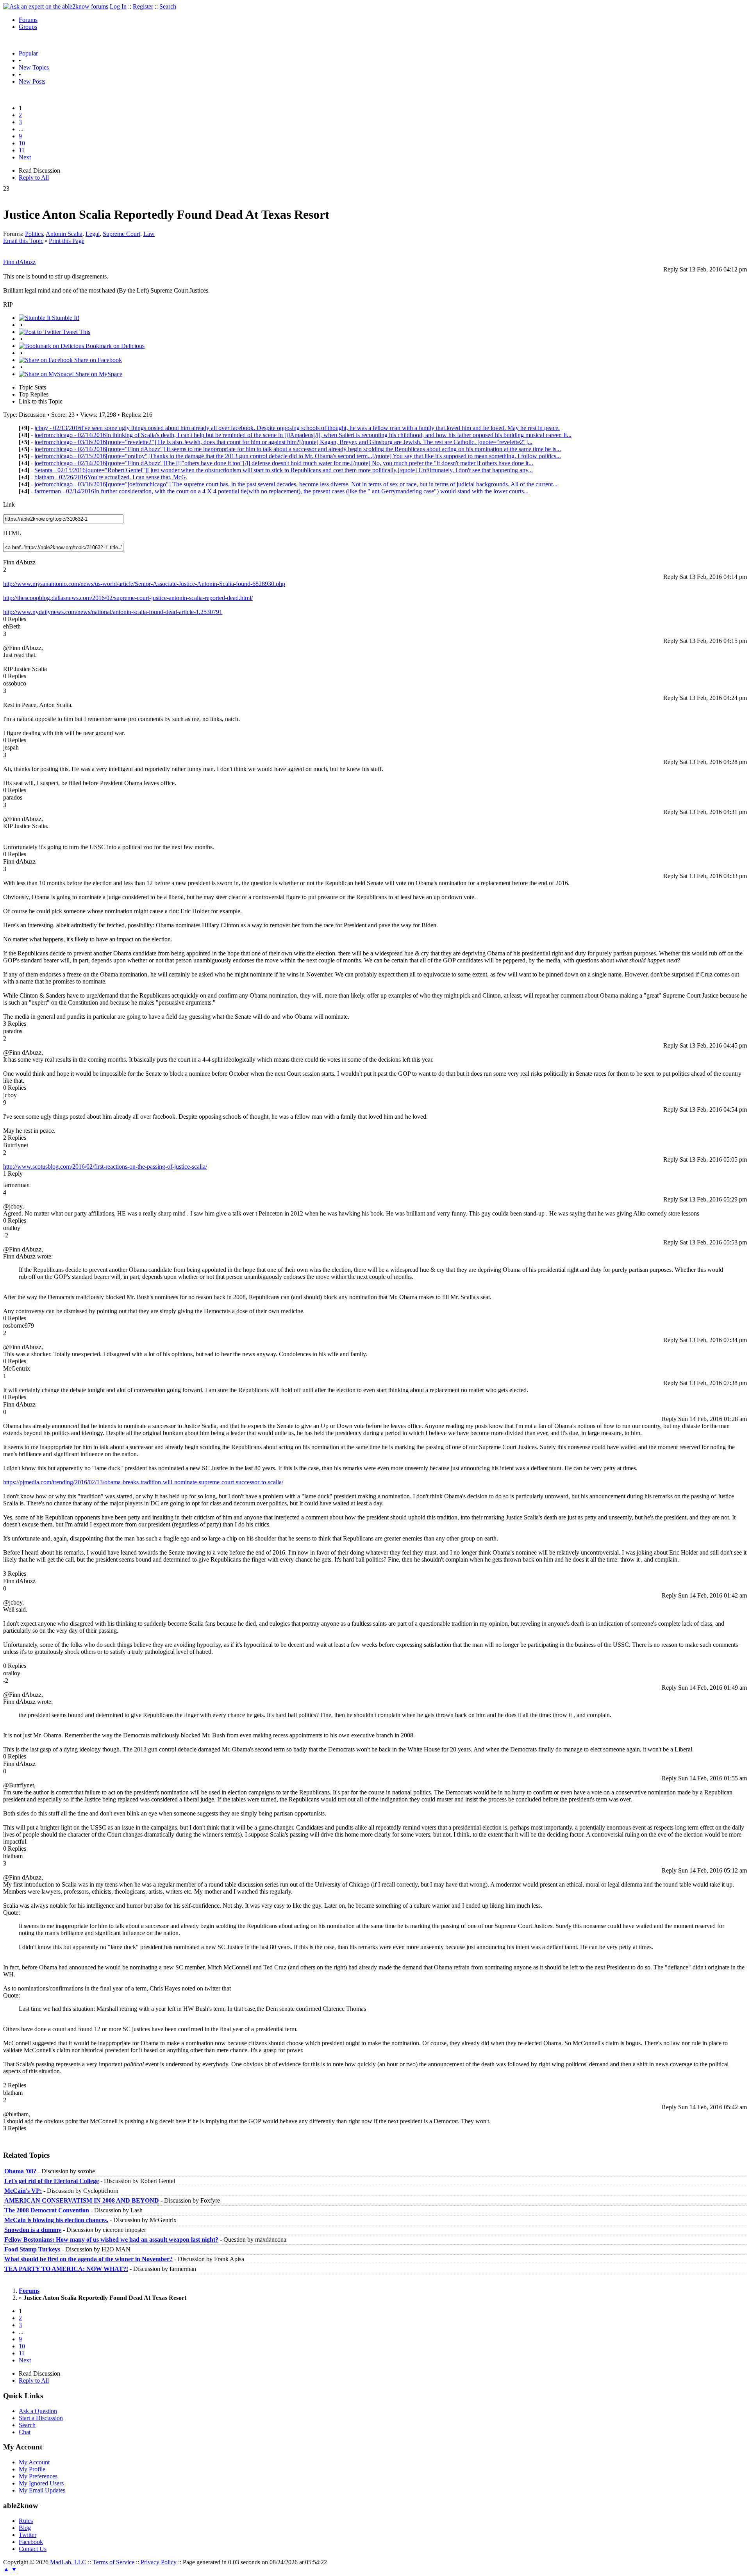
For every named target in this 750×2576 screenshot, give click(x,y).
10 (22, 143)
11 (22, 150)
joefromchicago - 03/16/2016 (283, 442)
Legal (93, 234)
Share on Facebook (97, 360)
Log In (118, 6)
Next (25, 157)
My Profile (32, 2469)
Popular (28, 53)
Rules (26, 2521)
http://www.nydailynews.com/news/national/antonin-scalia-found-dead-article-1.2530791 (113, 612)
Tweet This (76, 332)
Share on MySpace (98, 374)
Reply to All (34, 178)
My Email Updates (42, 2490)
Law (149, 234)
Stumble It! (65, 318)
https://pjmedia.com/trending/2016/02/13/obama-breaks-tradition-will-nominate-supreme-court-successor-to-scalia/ (143, 1482)
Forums (28, 20)
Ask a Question (38, 2411)
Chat (25, 2432)
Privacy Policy (159, 2562)
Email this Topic (23, 241)
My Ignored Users (41, 2483)
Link (9, 504)
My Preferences (38, 2476)
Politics (34, 234)
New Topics (34, 67)
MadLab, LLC (68, 2562)
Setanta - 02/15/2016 (284, 470)
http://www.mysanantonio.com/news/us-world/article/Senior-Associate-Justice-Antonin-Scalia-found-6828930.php (144, 584)
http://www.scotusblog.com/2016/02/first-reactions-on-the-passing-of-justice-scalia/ (105, 1167)
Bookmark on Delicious (114, 346)
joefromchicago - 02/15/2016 (298, 456)
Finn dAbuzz (19, 262)
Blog (25, 2528)
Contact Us (33, 2549)
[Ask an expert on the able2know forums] (56, 6)
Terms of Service (113, 2562)
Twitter (28, 2535)
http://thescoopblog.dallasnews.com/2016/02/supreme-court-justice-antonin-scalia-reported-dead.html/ (128, 598)
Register (143, 6)
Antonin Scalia (64, 234)
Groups (28, 27)
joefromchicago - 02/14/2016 (303, 435)
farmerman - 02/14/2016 (281, 491)
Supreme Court (121, 234)
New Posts (32, 81)
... (21, 129)
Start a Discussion (41, 2418)
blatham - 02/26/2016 (111, 477)
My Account (34, 2462)
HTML (12, 533)
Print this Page (67, 241)
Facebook (31, 2542)
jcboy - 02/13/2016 (297, 428)
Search (168, 6)
